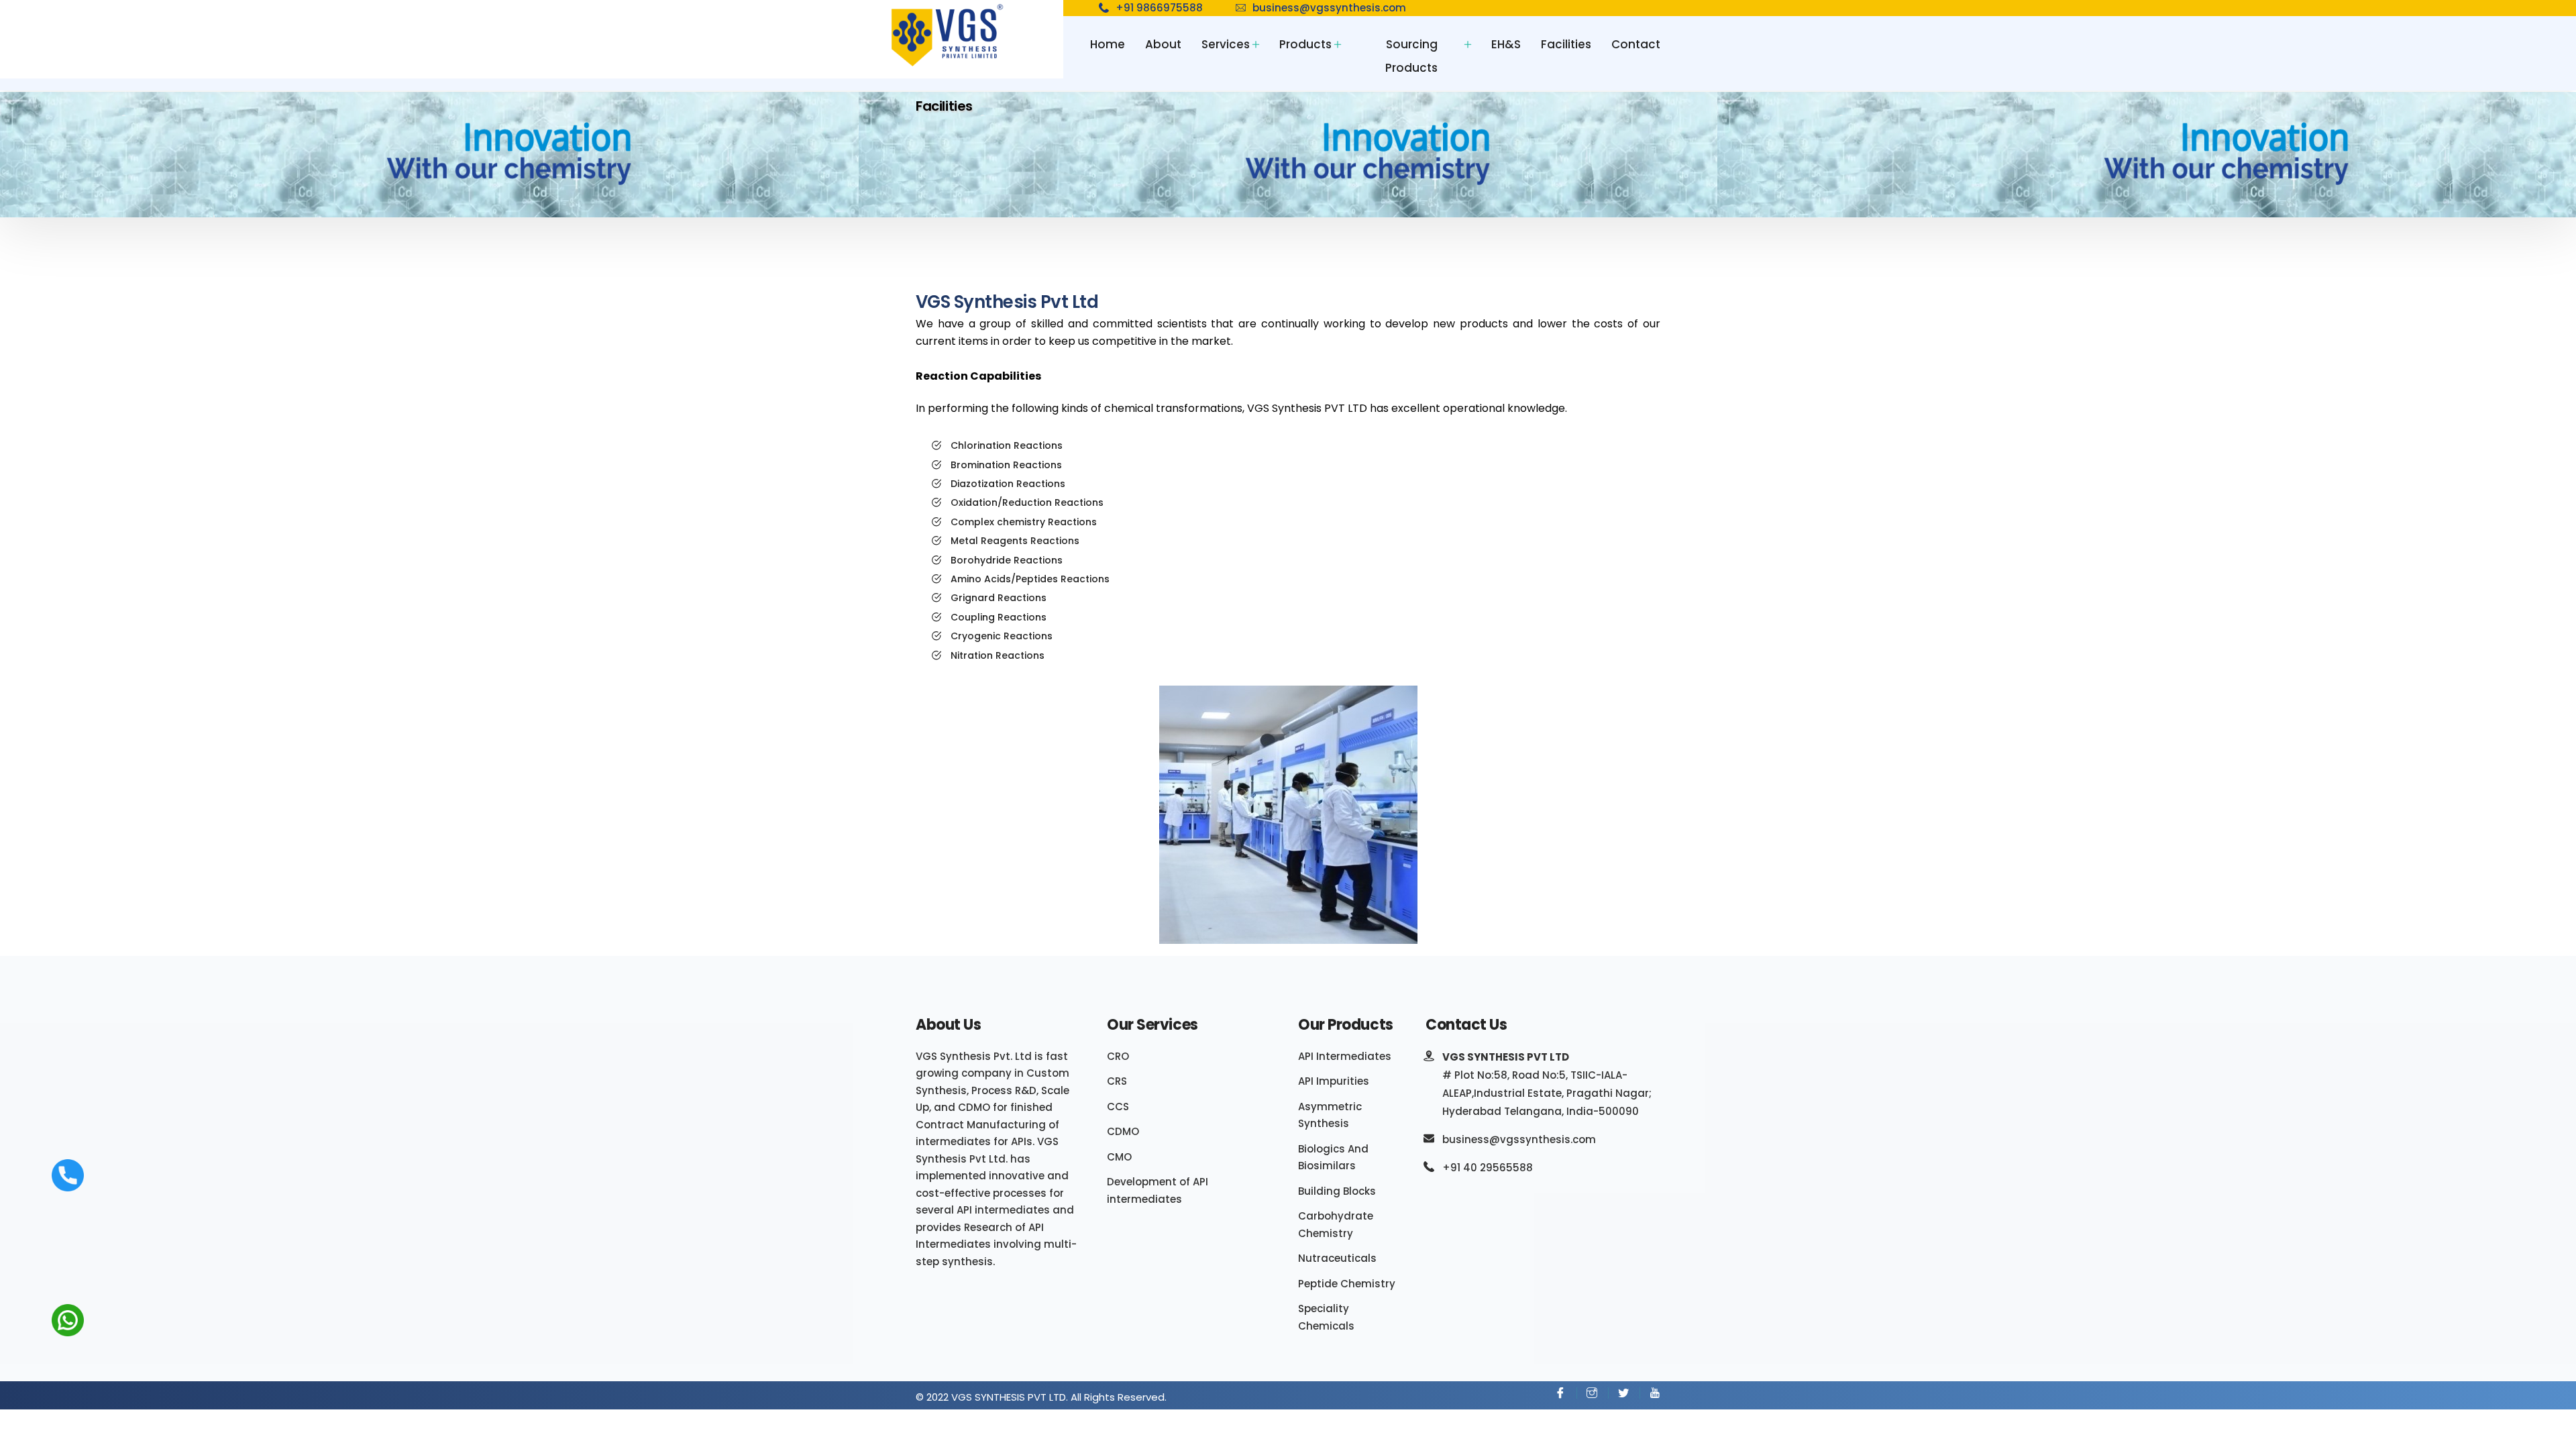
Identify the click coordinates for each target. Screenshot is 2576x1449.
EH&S (1506, 44)
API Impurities (1334, 1081)
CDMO (1123, 1131)
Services (1226, 44)
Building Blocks (1337, 1191)
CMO (1119, 1157)
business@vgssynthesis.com (1329, 8)
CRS (1117, 1081)
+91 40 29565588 (1488, 1168)
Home (1108, 44)
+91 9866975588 (1159, 8)
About (1163, 44)
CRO (1118, 1056)
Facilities (1566, 44)
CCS (1118, 1107)
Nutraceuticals (1337, 1258)
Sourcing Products (1411, 56)
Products (1305, 44)
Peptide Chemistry (1347, 1284)
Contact (1636, 44)
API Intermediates (1345, 1056)
